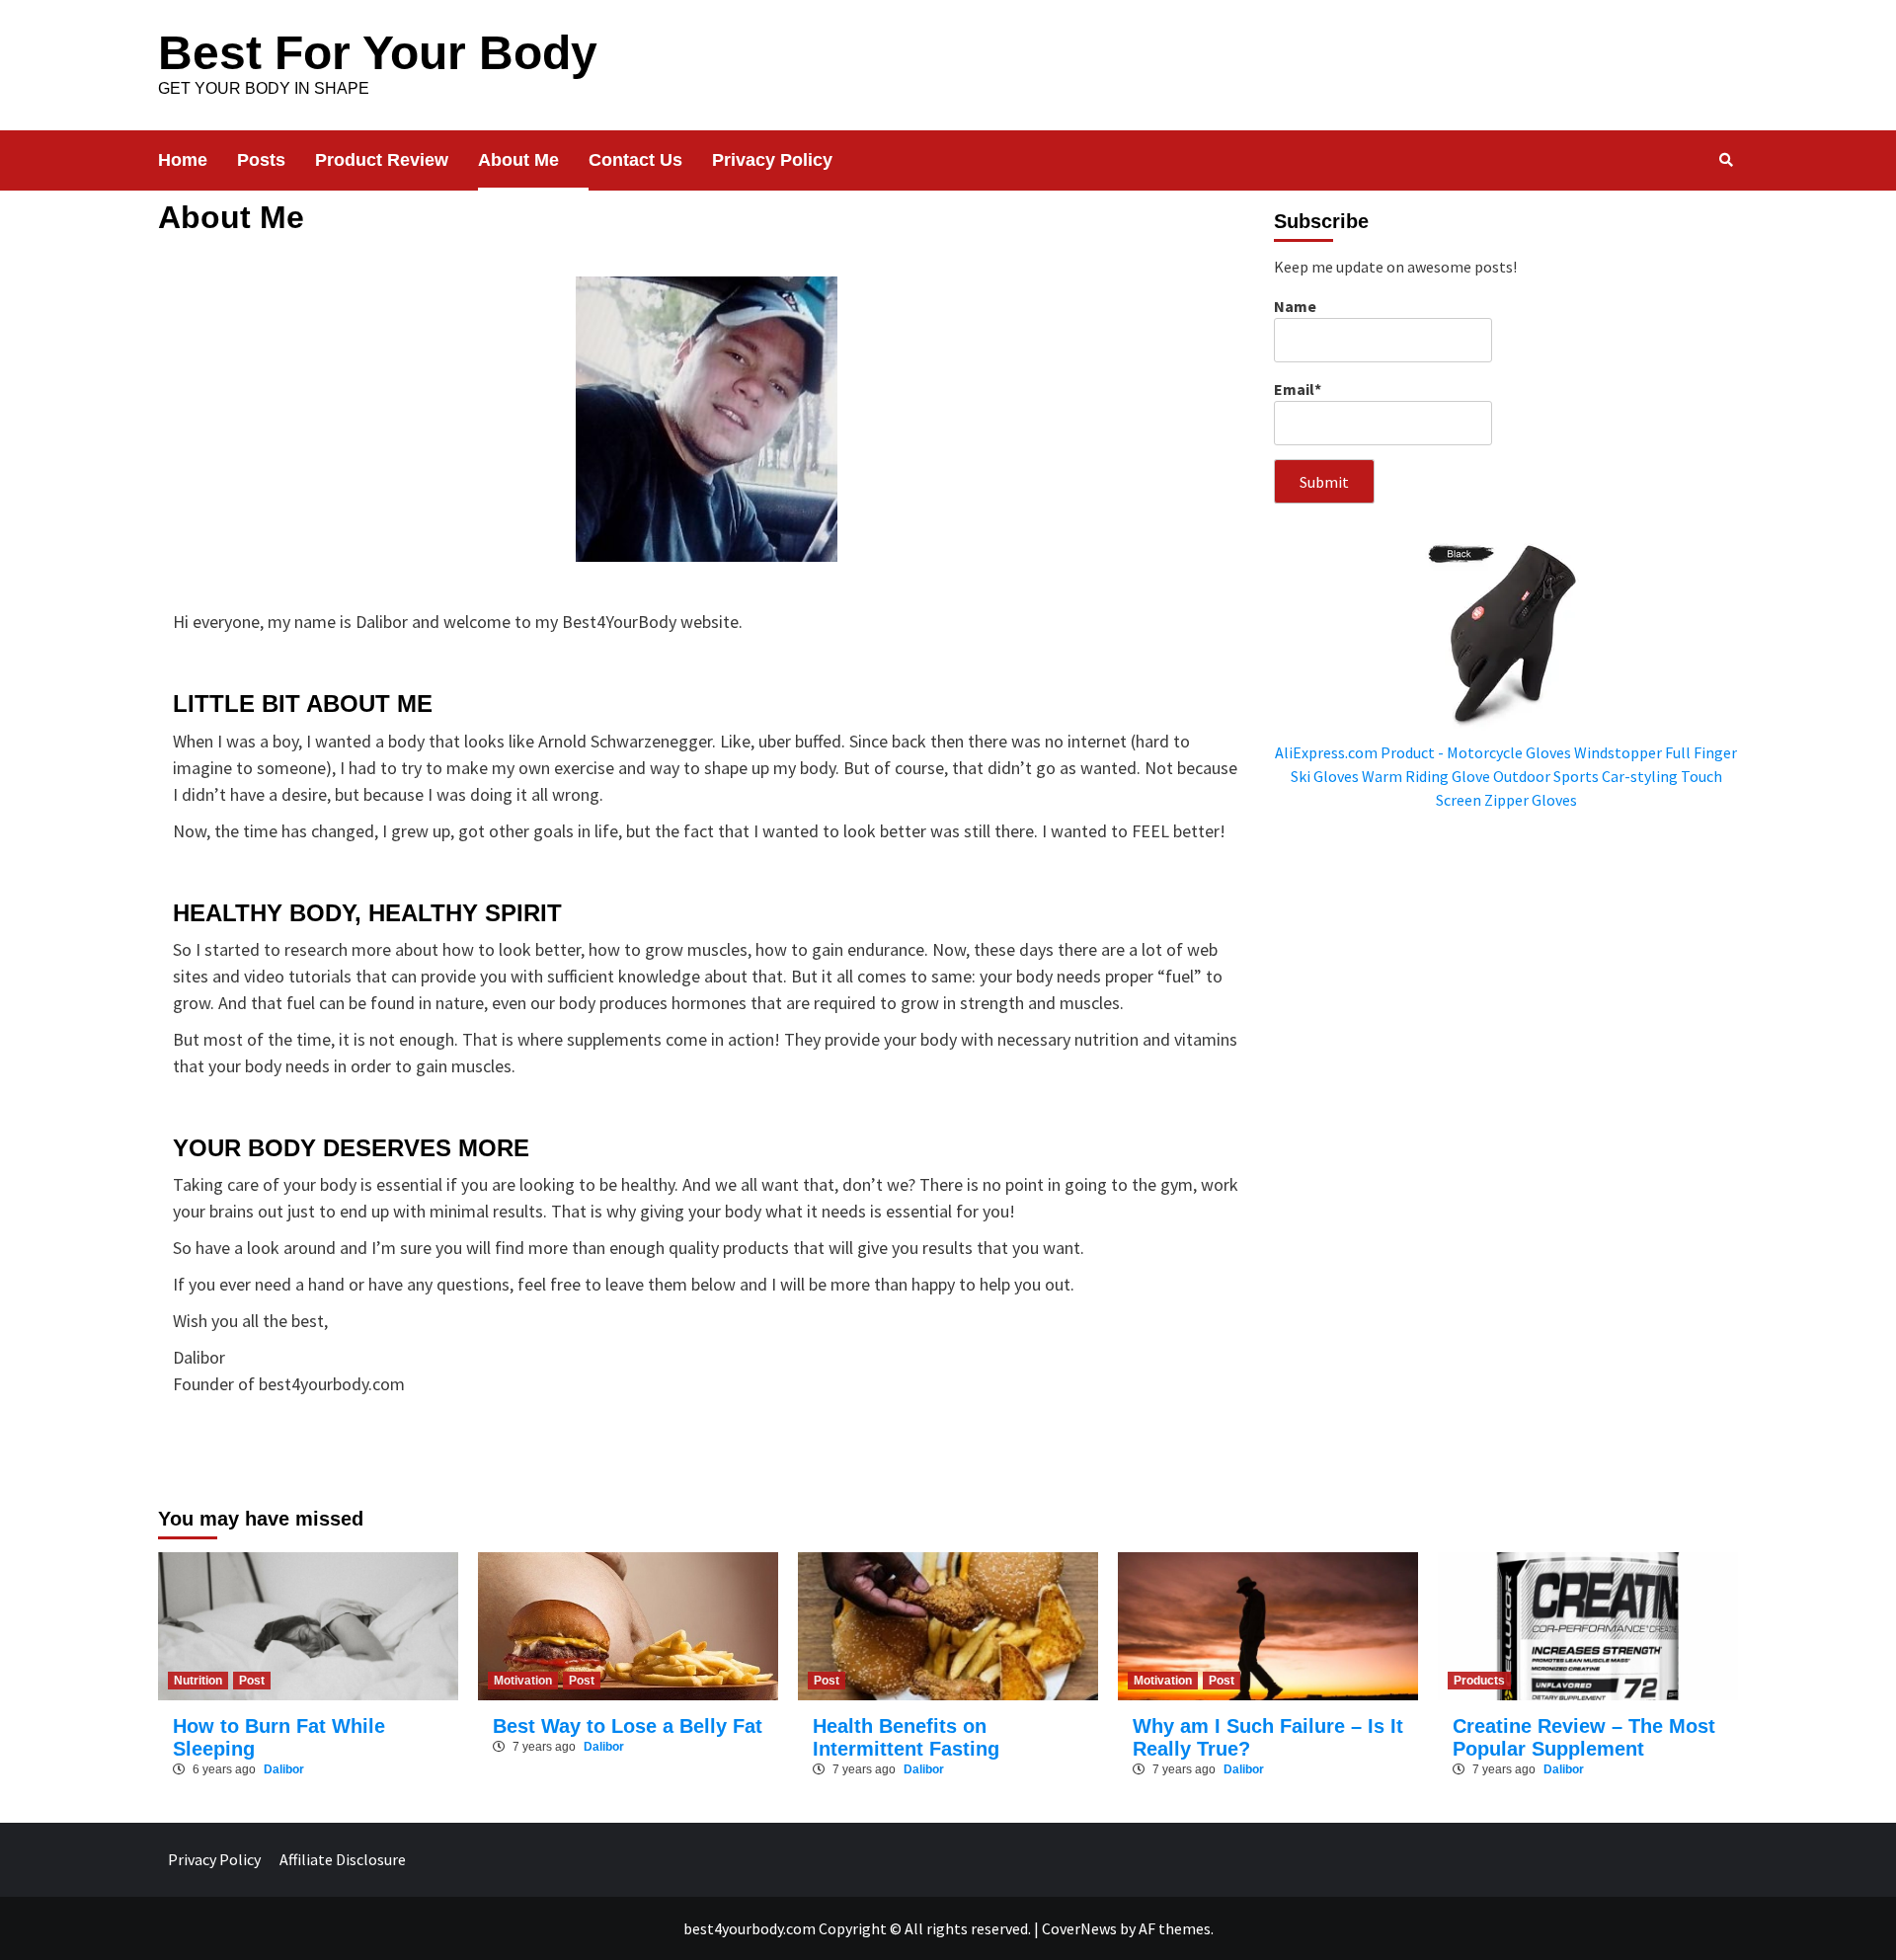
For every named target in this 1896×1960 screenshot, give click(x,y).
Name (1295, 306)
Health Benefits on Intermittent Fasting (906, 1737)
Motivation (523, 1681)
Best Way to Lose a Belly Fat (628, 1726)
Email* (1298, 389)
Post (252, 1681)
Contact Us (635, 160)
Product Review (382, 160)
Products (1479, 1681)
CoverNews (1079, 1928)
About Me (518, 160)
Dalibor (284, 1769)
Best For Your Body (378, 53)
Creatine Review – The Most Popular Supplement (1584, 1737)
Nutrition (198, 1681)
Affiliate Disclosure (343, 1859)
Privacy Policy (772, 160)
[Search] (1726, 160)
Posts (261, 160)
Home (183, 160)
